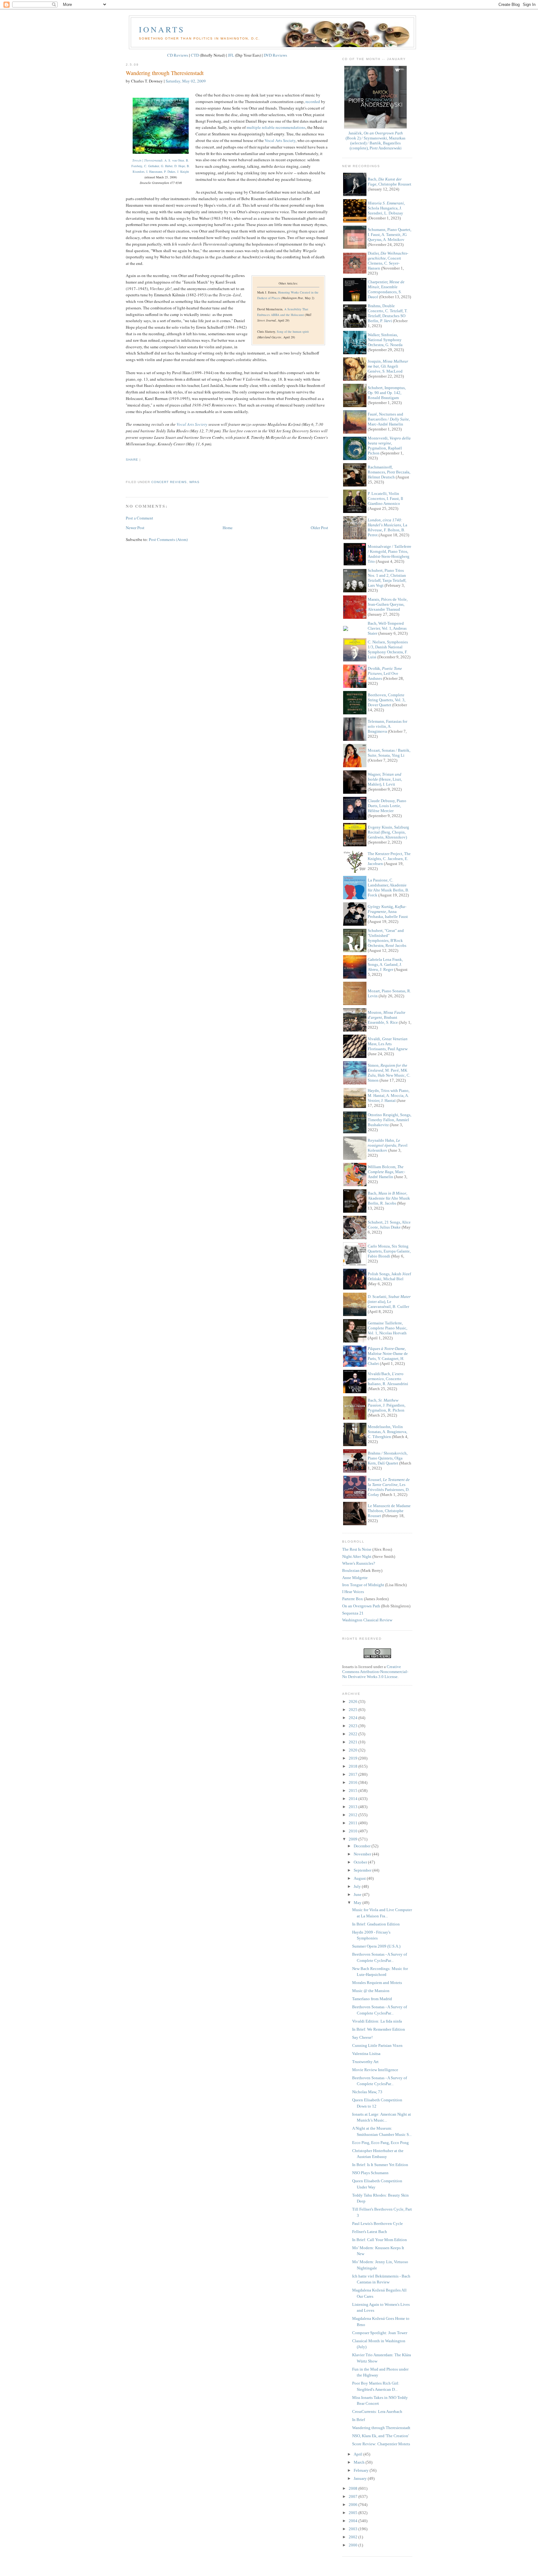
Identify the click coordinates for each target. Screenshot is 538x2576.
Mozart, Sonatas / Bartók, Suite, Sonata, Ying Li (389, 753)
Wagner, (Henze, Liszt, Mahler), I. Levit (385, 779)
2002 (354, 2537)
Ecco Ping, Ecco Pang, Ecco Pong (380, 2143)
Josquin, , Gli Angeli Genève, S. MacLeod (388, 366)
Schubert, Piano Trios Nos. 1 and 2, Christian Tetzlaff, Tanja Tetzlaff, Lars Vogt (387, 578)
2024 (354, 1718)
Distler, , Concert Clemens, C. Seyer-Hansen (388, 261)
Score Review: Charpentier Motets (381, 2444)
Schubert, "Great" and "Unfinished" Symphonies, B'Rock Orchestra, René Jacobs (387, 938)
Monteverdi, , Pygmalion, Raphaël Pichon (389, 446)
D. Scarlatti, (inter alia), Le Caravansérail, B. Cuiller (389, 1302)
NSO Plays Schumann (370, 2173)
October (361, 1862)
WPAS (194, 482)
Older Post (319, 528)
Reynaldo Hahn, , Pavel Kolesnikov (388, 1145)
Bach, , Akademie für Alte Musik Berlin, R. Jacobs (389, 1198)
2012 (354, 1815)
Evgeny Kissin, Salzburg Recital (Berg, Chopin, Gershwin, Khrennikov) (388, 832)
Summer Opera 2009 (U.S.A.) (376, 1946)
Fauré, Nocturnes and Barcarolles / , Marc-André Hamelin (389, 419)
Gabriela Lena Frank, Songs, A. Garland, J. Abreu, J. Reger (385, 964)
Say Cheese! (362, 2037)
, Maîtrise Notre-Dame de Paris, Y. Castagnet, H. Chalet (388, 1356)
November (363, 1854)
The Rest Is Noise (357, 1549)
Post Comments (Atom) (168, 539)
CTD (195, 55)
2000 (354, 2545)
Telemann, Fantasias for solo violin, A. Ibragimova (387, 726)
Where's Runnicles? (359, 1563)
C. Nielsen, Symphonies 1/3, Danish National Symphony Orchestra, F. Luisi (388, 649)
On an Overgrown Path (361, 1606)
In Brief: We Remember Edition (379, 2029)
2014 (354, 1799)
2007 (354, 2496)
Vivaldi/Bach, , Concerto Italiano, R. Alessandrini (388, 1379)
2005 (354, 2513)
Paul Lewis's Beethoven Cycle (378, 2223)
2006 (354, 2505)
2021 (354, 1742)
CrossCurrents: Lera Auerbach (377, 2411)
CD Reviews (178, 55)
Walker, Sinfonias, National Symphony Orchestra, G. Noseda (385, 340)
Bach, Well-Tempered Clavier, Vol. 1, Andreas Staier (387, 628)
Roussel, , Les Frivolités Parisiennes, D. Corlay (389, 1487)
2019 (354, 1758)
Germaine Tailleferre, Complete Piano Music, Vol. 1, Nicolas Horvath (387, 1328)
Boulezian (351, 1570)
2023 (354, 1726)
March (360, 2462)
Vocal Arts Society (280, 140)
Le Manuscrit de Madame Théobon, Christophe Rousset (389, 1511)
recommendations (290, 127)
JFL (231, 55)
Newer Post (135, 528)
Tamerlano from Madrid (372, 1999)
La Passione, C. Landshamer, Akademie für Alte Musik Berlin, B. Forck (388, 888)
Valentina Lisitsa (366, 2054)
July (358, 1886)
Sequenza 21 (353, 1613)
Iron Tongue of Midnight (363, 1585)
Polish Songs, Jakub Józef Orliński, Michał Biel (389, 1276)
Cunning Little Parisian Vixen (377, 2045)
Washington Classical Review (367, 1620)
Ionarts (162, 29)
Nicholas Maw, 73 (367, 2092)
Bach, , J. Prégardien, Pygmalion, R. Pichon (387, 1405)
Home (228, 528)
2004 (354, 2521)
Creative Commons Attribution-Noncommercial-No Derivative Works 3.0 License (375, 1672)
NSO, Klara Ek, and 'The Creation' (380, 2436)
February (362, 2470)
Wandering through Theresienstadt (165, 73)
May (358, 1903)
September (363, 1870)
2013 (354, 1807)
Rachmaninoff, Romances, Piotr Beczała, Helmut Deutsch (389, 472)
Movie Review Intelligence (375, 2070)
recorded (313, 101)
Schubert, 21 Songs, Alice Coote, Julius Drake (389, 1225)
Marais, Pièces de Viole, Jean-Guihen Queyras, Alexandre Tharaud (388, 604)
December (363, 1846)
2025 (354, 1710)
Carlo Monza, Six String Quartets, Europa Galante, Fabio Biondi (389, 1251)
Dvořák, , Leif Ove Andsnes (385, 673)
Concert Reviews (169, 482)
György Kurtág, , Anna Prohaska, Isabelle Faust (388, 912)
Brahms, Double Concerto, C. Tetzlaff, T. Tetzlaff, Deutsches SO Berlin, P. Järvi (388, 313)
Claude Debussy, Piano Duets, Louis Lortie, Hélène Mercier (387, 806)
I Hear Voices (353, 1592)
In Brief (359, 2420)
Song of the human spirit (293, 331)
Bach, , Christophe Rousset (389, 182)
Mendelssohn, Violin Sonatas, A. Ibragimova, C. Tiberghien (387, 1432)
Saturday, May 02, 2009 (186, 81)
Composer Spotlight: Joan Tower (380, 2333)
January (361, 2478)
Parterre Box (353, 1599)
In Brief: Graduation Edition (376, 1924)
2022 (354, 1734)
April (359, 2454)
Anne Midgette (355, 1578)
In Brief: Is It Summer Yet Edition (380, 2165)
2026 (354, 1702)
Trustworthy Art (365, 2062)
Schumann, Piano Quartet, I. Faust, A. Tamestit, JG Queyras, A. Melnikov (389, 235)
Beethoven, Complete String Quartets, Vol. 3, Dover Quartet (387, 700)
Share (132, 460)
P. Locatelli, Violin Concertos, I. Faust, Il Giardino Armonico (385, 498)
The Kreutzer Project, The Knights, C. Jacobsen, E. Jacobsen (389, 859)
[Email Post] (126, 470)
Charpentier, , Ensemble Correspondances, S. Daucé (386, 289)
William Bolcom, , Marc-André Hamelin (386, 1172)
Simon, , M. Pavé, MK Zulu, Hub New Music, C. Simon (389, 1073)
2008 (354, 2488)
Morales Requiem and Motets (377, 1983)
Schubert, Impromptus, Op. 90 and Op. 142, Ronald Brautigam (387, 393)
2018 (354, 1766)
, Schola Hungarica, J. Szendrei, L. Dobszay (386, 208)
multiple (254, 127)
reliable (268, 127)
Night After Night (357, 1556)
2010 (354, 1831)
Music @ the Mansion (371, 1991)
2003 (354, 2529)
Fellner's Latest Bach (370, 2232)
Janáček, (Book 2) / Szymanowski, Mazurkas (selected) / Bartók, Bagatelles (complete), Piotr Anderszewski (375, 141)
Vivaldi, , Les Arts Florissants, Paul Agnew (388, 1044)
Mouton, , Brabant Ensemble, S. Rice (387, 1017)
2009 (354, 1839)
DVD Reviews (275, 55)
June (358, 1894)
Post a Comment (139, 518)
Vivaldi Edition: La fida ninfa (377, 2021)
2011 (354, 1823)
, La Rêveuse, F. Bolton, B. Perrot (387, 527)
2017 (354, 1774)
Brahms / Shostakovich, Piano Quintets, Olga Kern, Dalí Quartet (388, 1458)
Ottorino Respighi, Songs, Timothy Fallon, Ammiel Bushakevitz (389, 1120)
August (360, 1878)
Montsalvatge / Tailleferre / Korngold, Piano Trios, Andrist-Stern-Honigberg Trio (389, 554)
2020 (354, 1750)
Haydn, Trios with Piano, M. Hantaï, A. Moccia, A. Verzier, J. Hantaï (389, 1095)
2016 (354, 1782)
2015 (354, 1791)
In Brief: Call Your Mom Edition (380, 2240)
